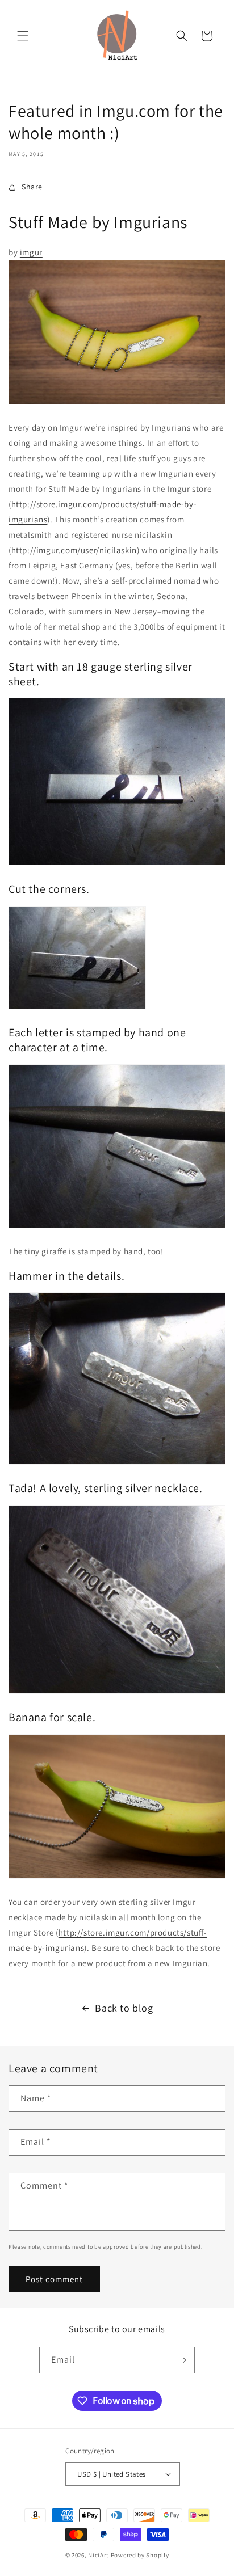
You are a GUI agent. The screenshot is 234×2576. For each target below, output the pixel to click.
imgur (31, 252)
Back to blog (124, 2008)
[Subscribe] (182, 2360)
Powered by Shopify (140, 2555)
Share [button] (32, 187)
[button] (23, 36)
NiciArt (99, 2555)
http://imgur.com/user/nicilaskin (74, 550)
